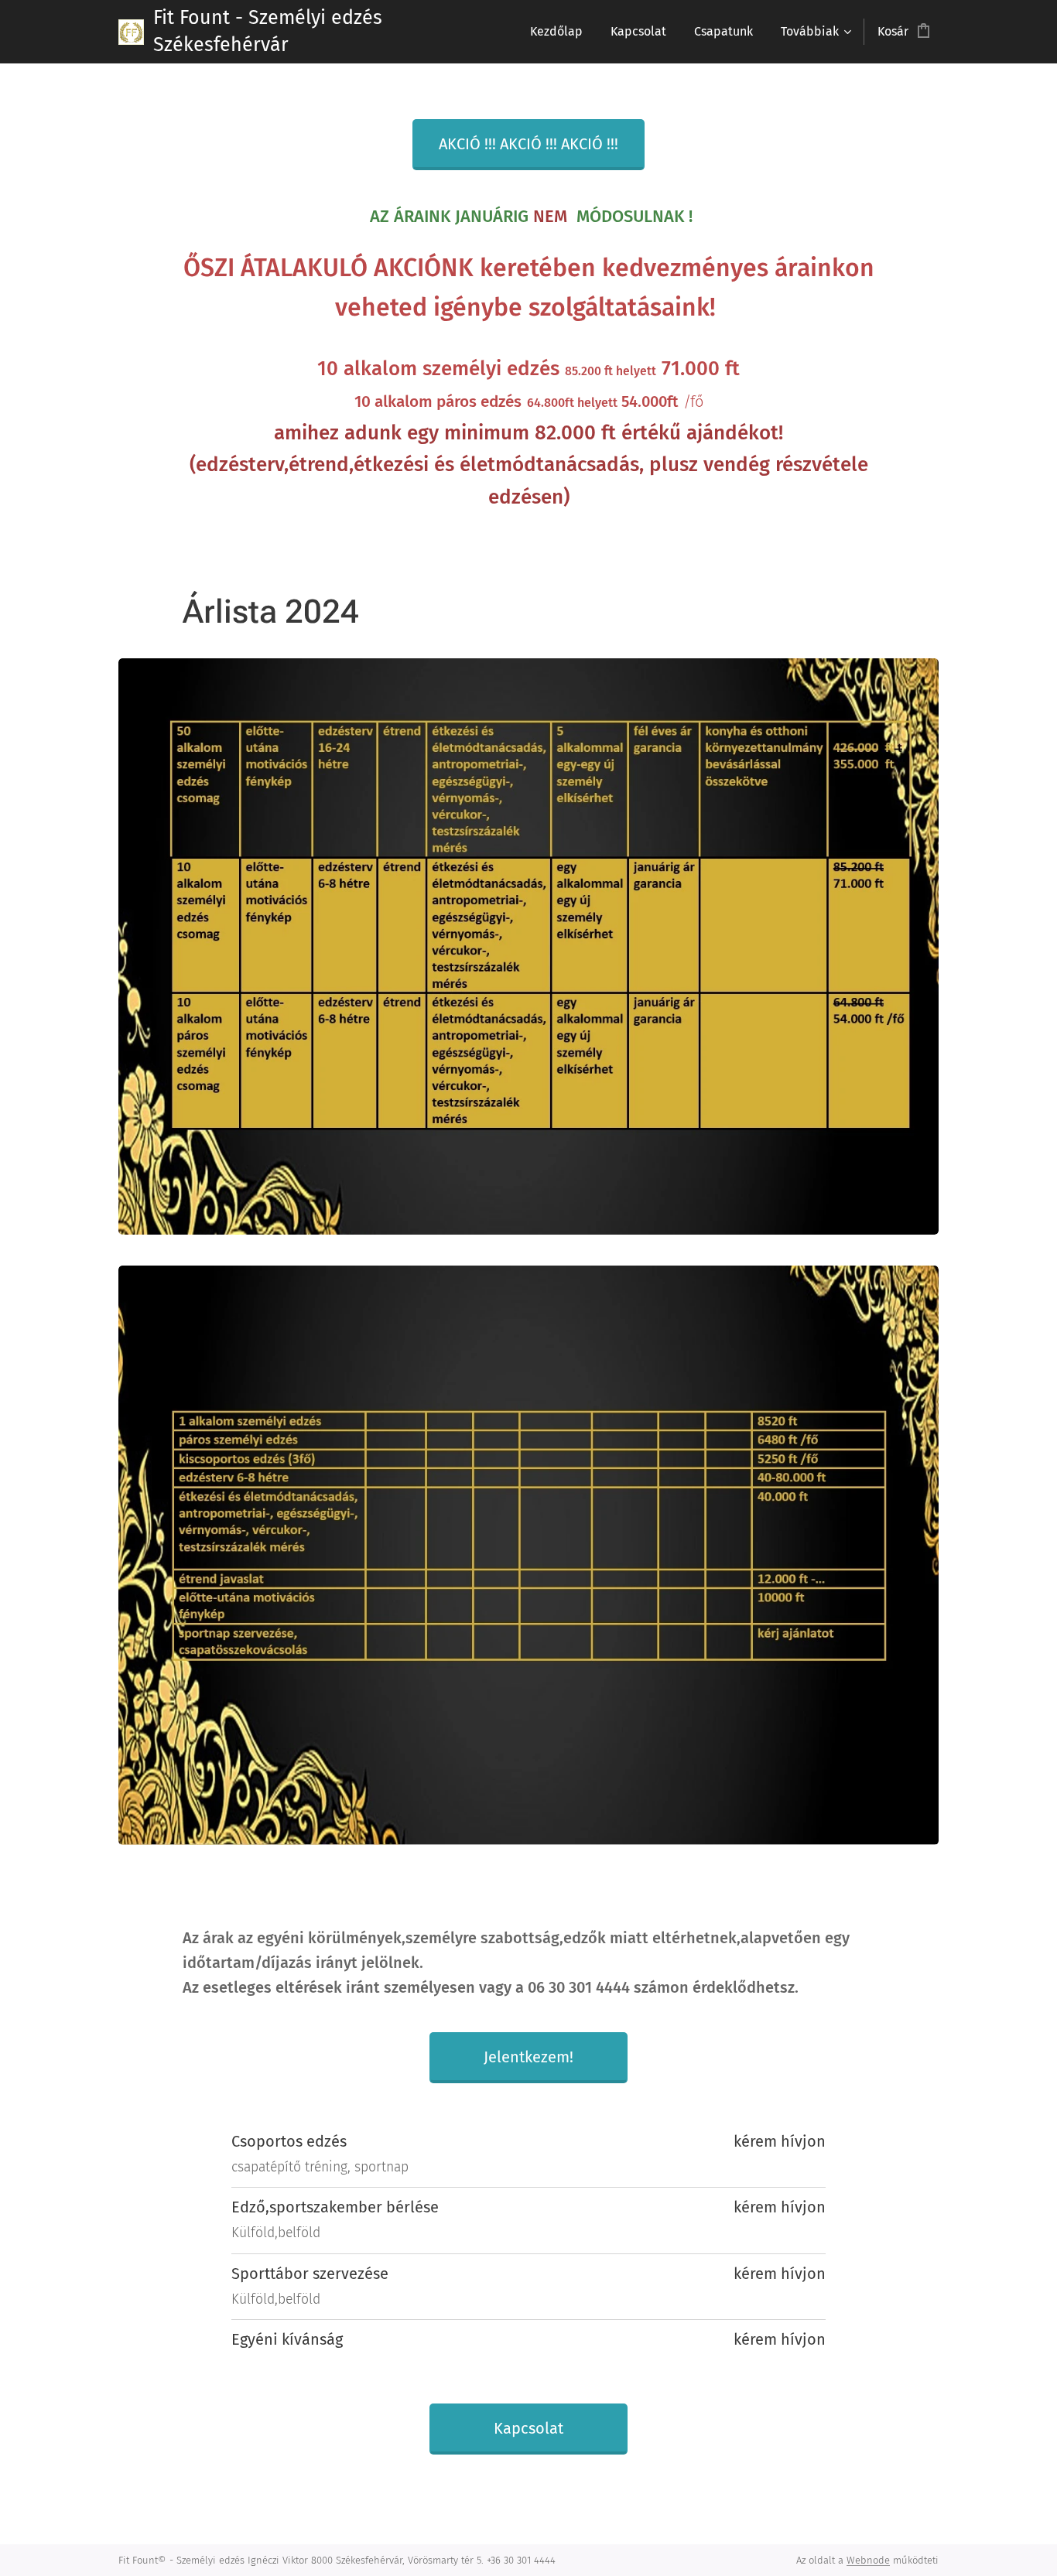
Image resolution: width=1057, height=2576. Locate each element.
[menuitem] (556, 32)
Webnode (868, 2560)
